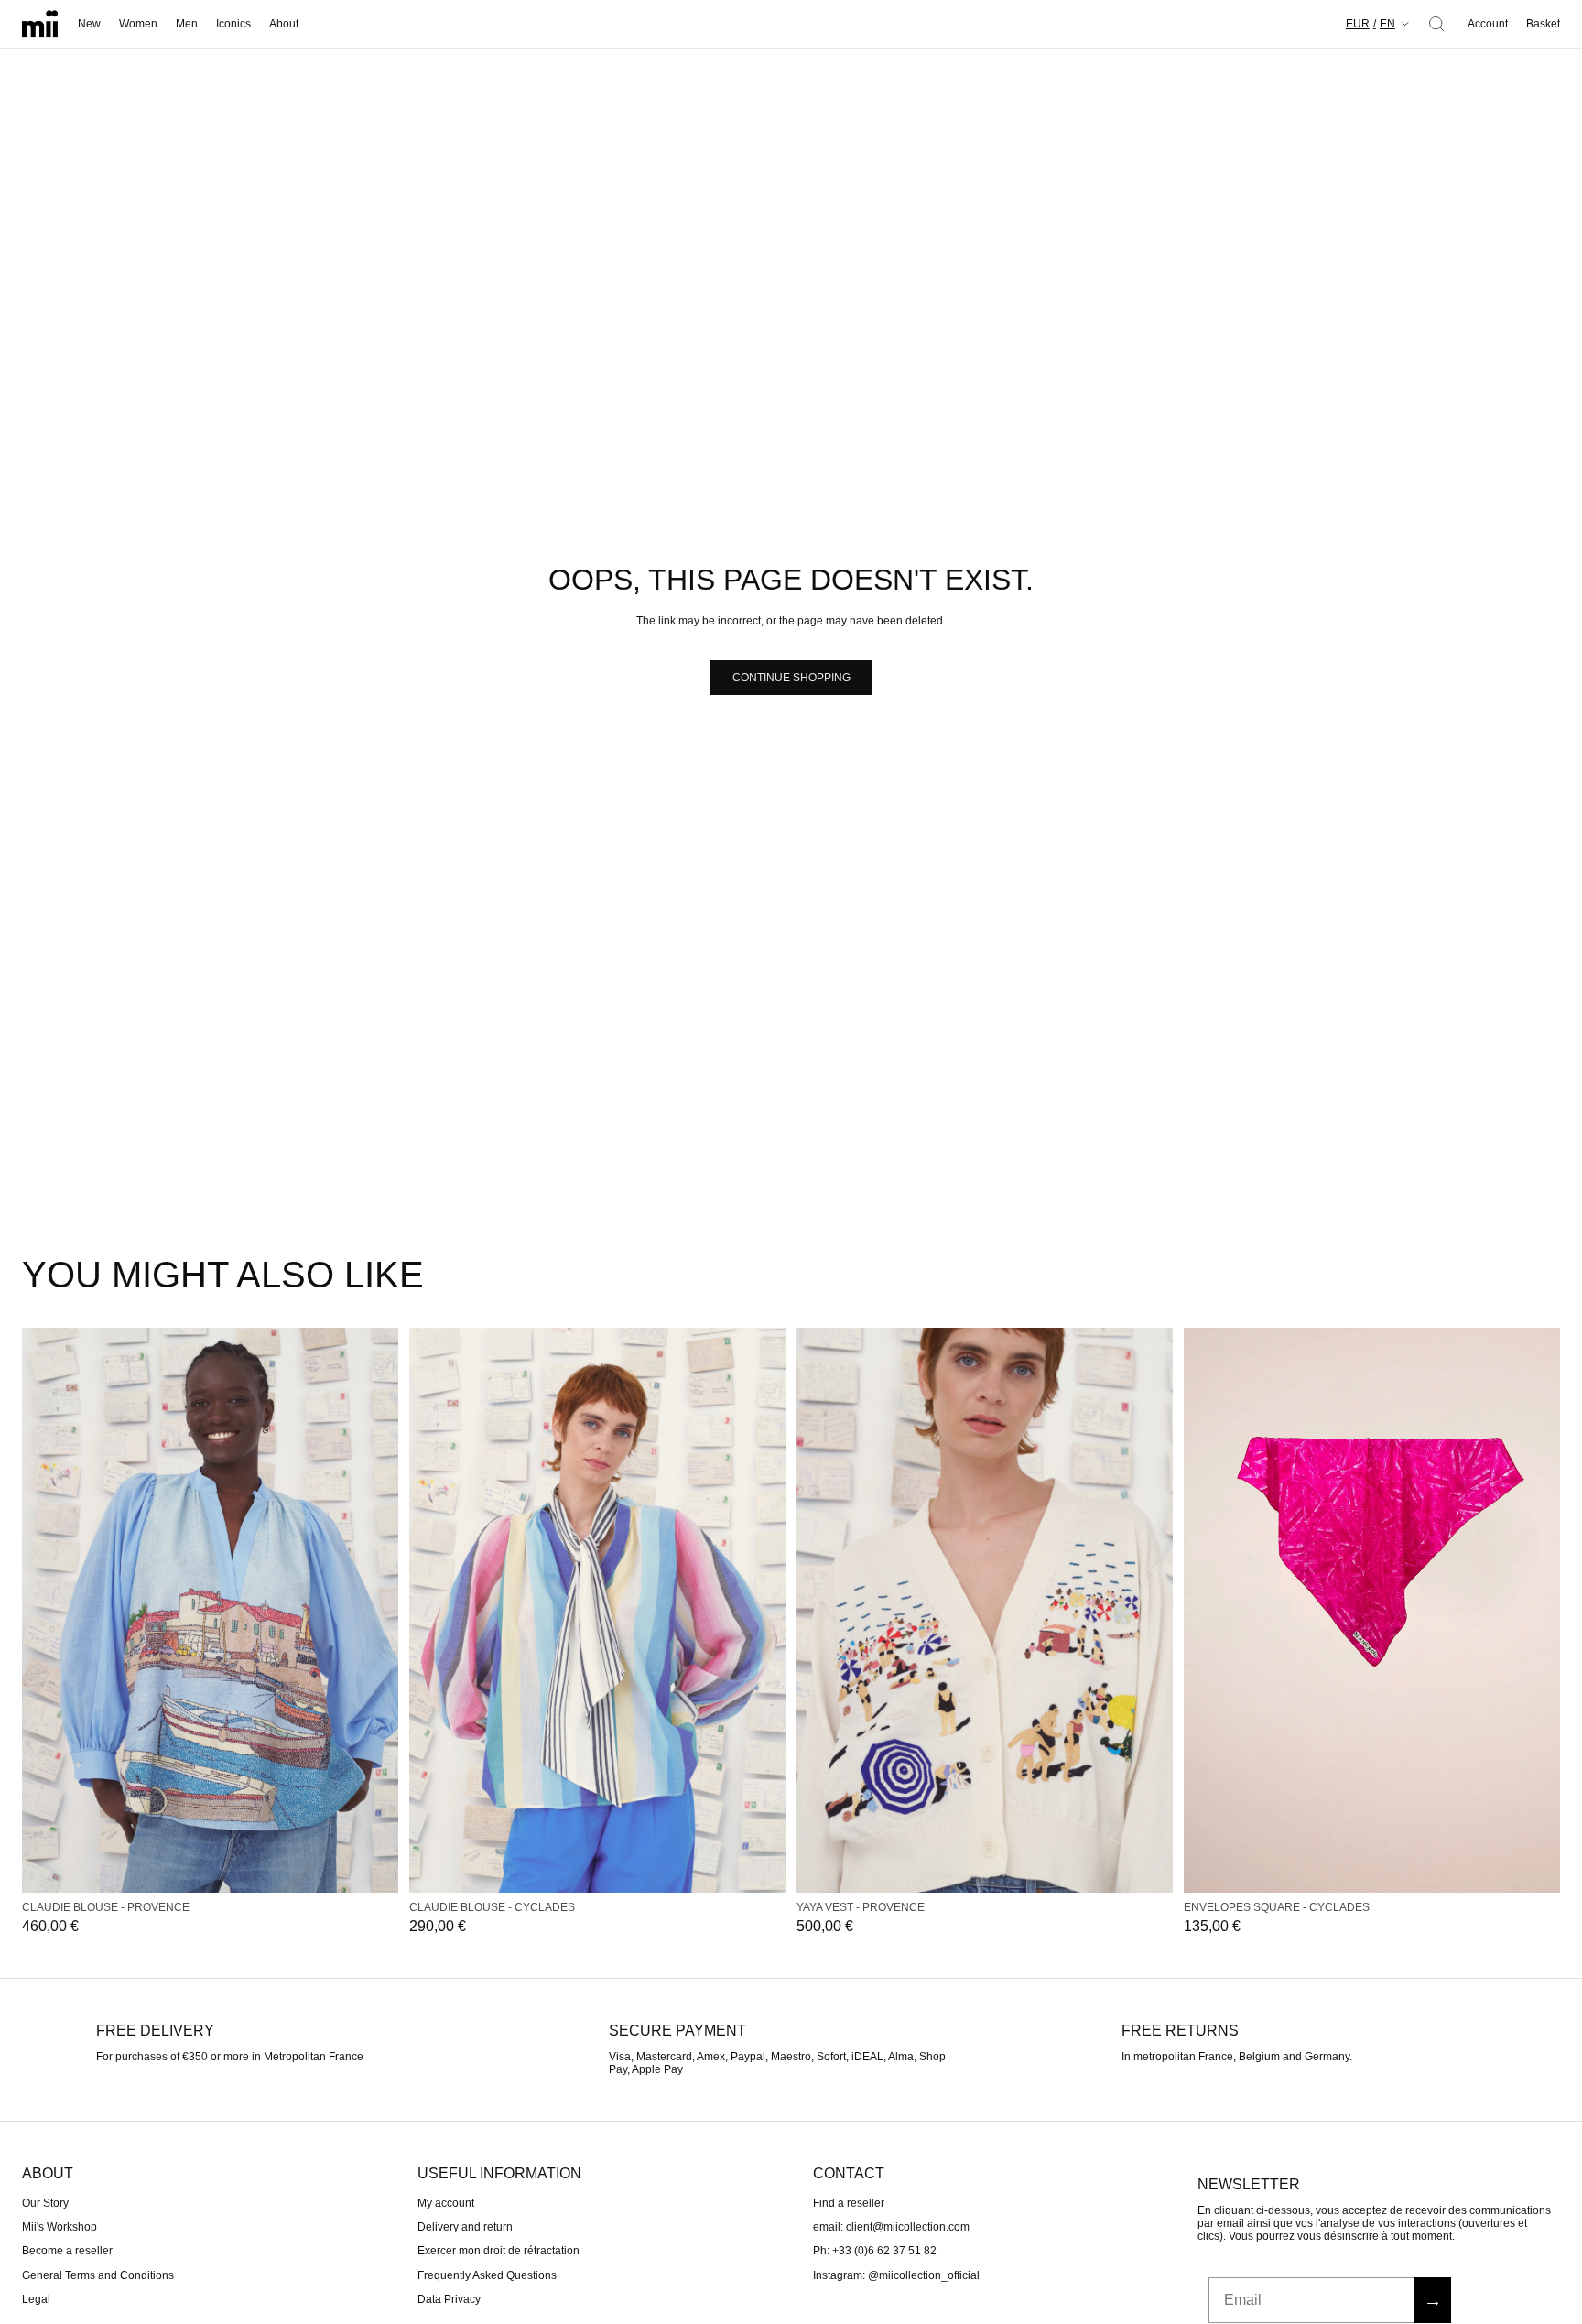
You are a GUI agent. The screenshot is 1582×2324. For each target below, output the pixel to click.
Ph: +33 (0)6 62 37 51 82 (875, 2251)
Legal (36, 2299)
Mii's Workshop (60, 2227)
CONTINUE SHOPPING (791, 678)
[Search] (1436, 24)
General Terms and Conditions (98, 2275)
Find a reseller (849, 2202)
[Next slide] (378, 1610)
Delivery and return (465, 2227)
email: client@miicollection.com (891, 2227)
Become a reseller (67, 2251)
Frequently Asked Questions (487, 2275)
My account (446, 2202)
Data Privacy (449, 2299)
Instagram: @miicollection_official (896, 2275)
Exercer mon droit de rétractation (498, 2251)
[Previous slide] (42, 1610)
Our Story (45, 2202)
